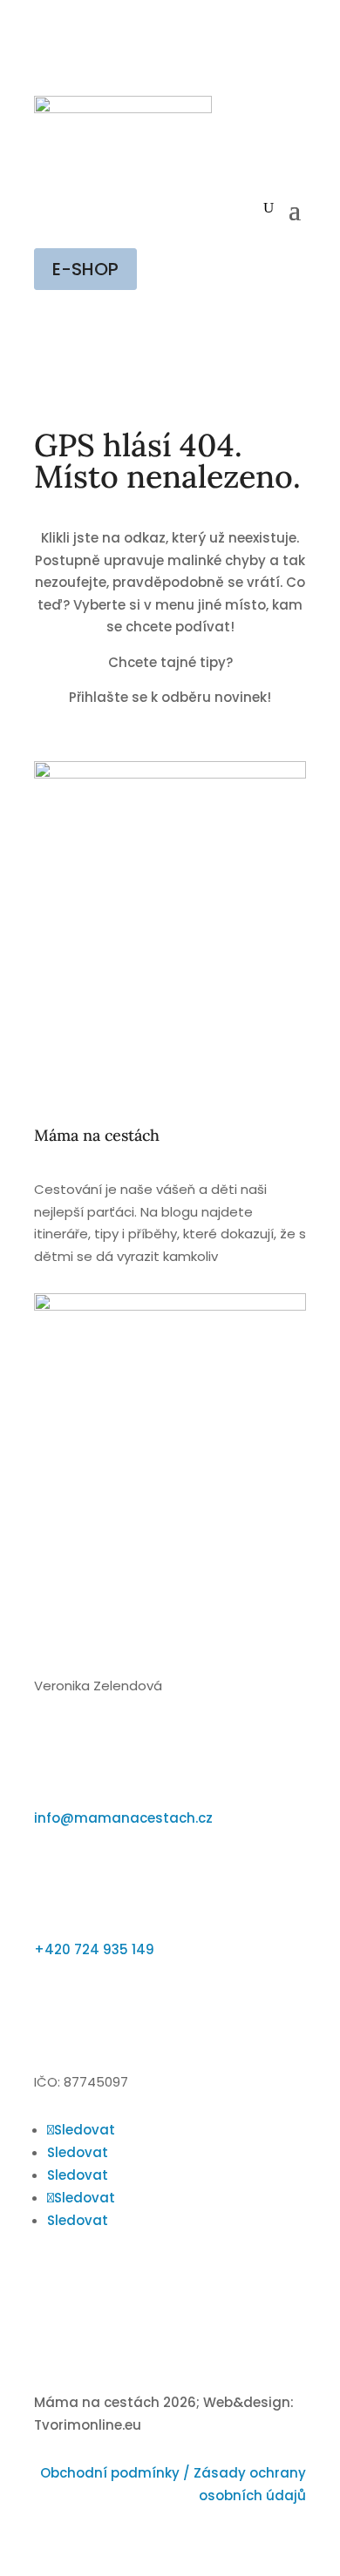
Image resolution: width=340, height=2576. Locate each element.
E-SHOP (85, 269)
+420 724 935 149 (94, 1949)
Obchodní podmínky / (117, 2473)
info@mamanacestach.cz (123, 1818)
